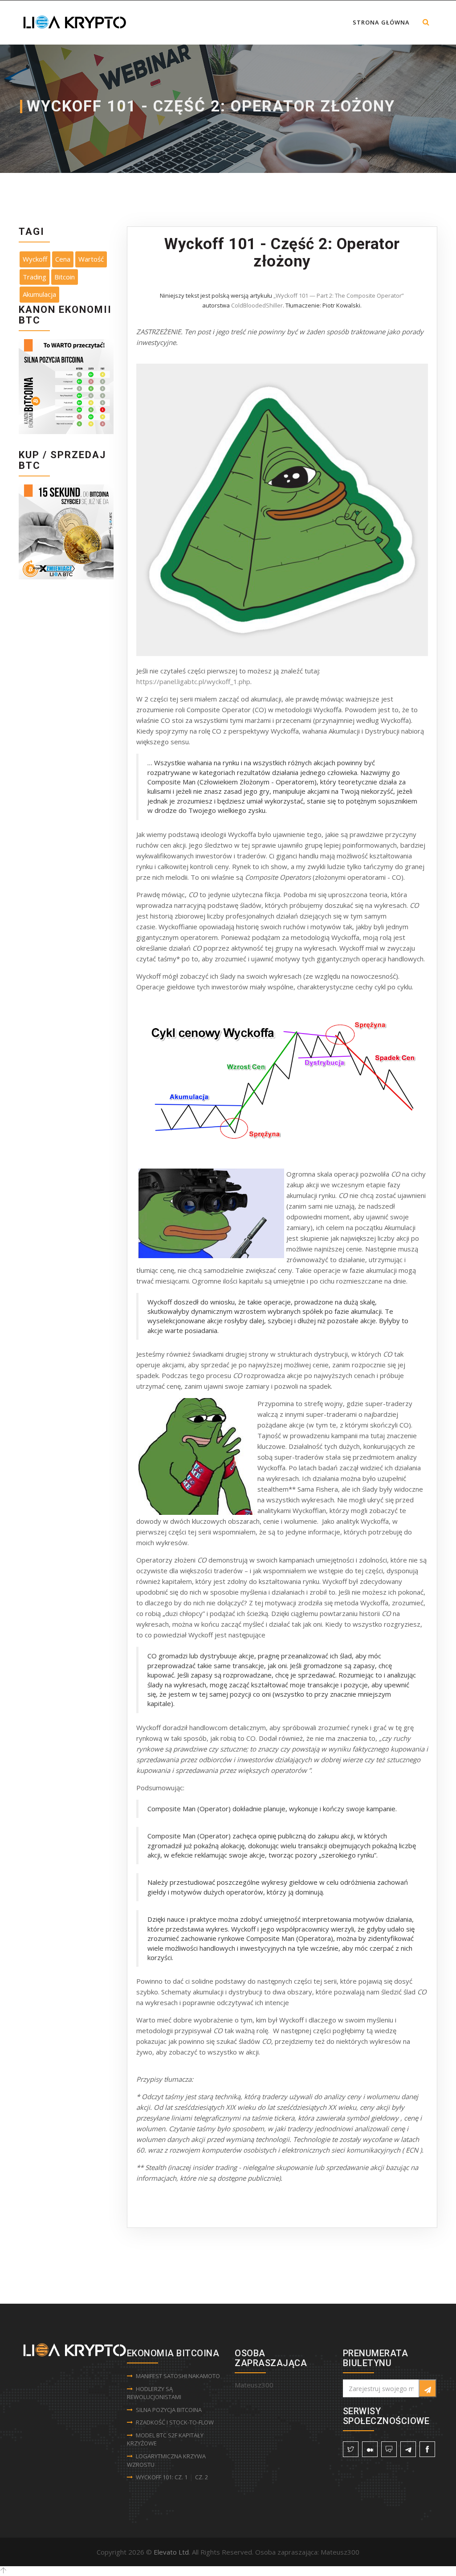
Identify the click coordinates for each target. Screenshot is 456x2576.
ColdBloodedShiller (257, 305)
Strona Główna (381, 22)
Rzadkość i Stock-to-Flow (175, 2422)
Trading (35, 277)
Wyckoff (35, 259)
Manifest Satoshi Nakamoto (178, 2376)
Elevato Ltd (171, 2552)
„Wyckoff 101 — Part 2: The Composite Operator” (339, 295)
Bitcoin (65, 277)
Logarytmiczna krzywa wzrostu (166, 2460)
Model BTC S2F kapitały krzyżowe (165, 2439)
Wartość (91, 259)
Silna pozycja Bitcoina (169, 2410)
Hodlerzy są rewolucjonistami (154, 2393)
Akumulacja (39, 294)
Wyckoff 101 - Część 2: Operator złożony (282, 253)
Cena (63, 259)
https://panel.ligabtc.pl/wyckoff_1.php (193, 681)
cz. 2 (202, 2477)
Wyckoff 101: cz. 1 (162, 2477)
